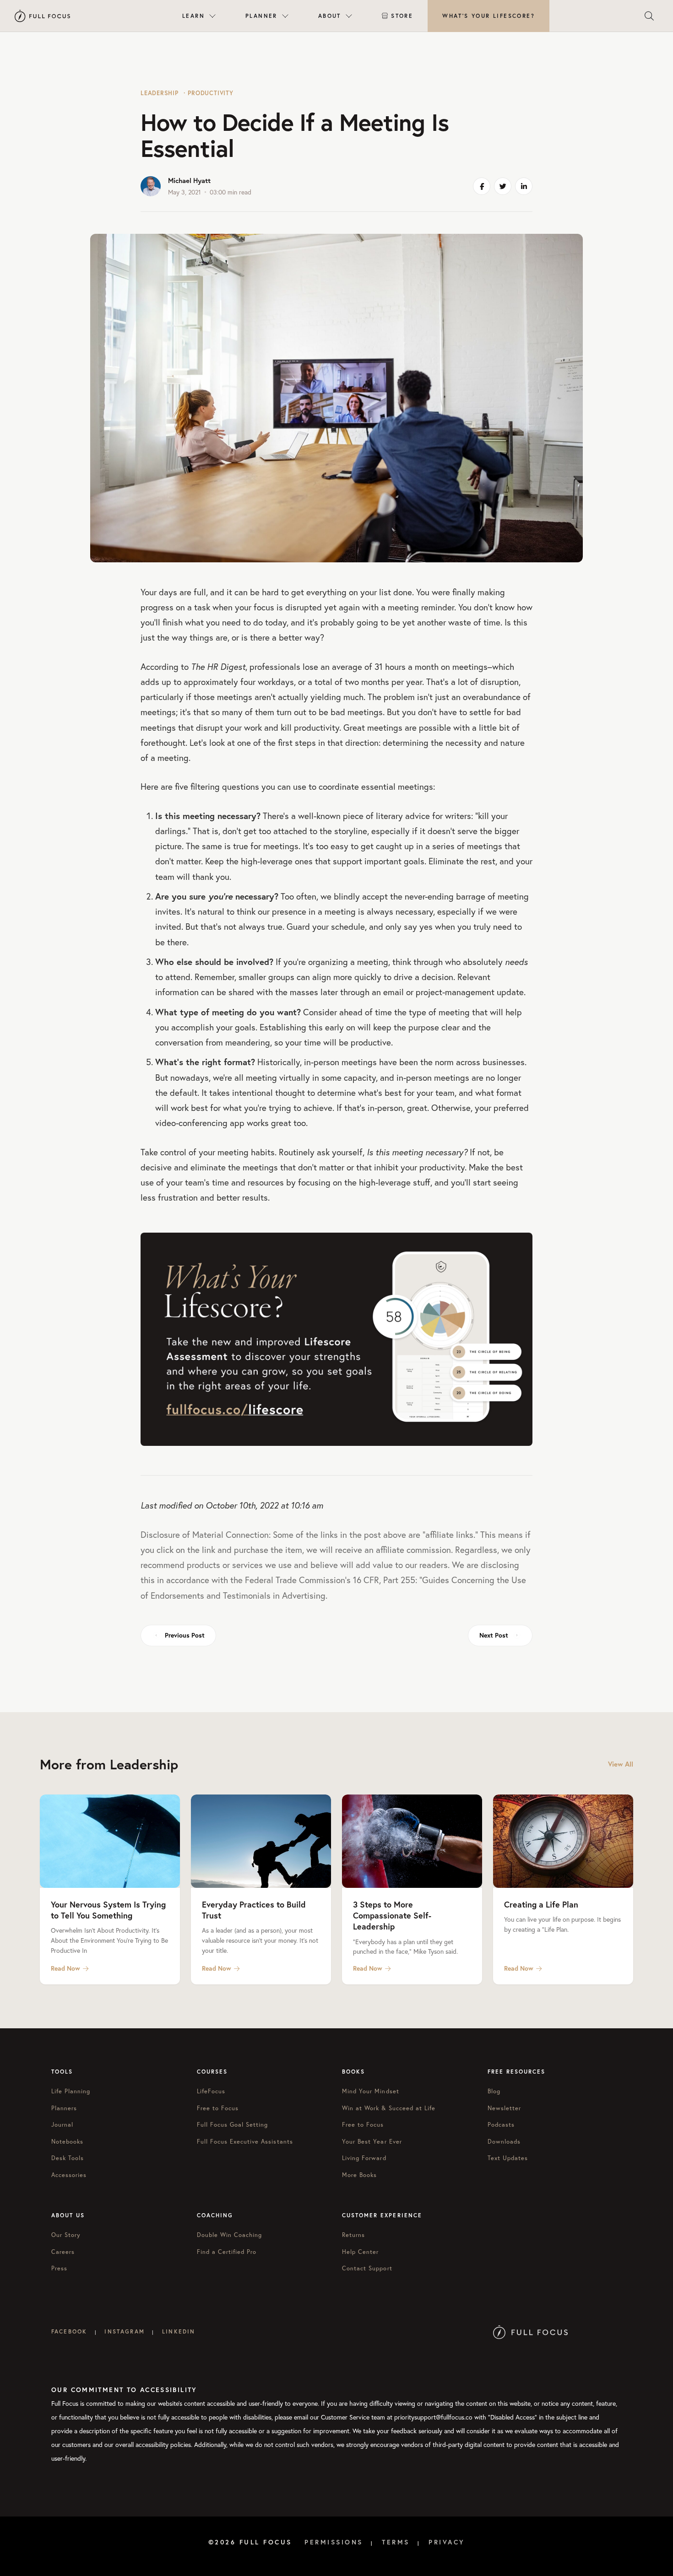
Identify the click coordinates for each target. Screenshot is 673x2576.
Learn (193, 16)
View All (621, 1764)
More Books (359, 2175)
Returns (353, 2235)
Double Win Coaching (230, 2235)
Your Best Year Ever (372, 2142)
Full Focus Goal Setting (233, 2125)
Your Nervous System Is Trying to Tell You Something (108, 1910)
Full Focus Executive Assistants (245, 2142)
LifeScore (488, 16)
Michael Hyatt (189, 181)
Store (402, 16)
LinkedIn (179, 2331)
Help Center (360, 2252)
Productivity (210, 93)
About (330, 16)
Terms (396, 2542)
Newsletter (504, 2108)
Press (59, 2268)
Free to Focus (218, 2108)
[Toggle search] (649, 16)
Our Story (66, 2235)
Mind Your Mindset (371, 2091)
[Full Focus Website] (530, 2331)
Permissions (334, 2542)
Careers (63, 2252)
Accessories (69, 2175)
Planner (261, 16)
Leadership (160, 93)
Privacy (447, 2542)
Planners (64, 2108)
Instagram (124, 2331)
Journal (62, 2125)
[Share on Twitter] (503, 186)
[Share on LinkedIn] (524, 186)
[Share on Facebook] (482, 186)
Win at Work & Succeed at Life (389, 2108)
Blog (494, 2091)
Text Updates (508, 2158)
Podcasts (501, 2125)
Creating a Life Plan (541, 1904)
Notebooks (67, 2142)
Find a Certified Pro (227, 2252)
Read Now (65, 1968)
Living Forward (364, 2158)
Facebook (69, 2331)
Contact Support (367, 2268)
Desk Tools (68, 2158)
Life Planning (71, 2091)
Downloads (504, 2142)
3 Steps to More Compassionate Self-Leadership (392, 1916)
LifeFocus (211, 2091)
